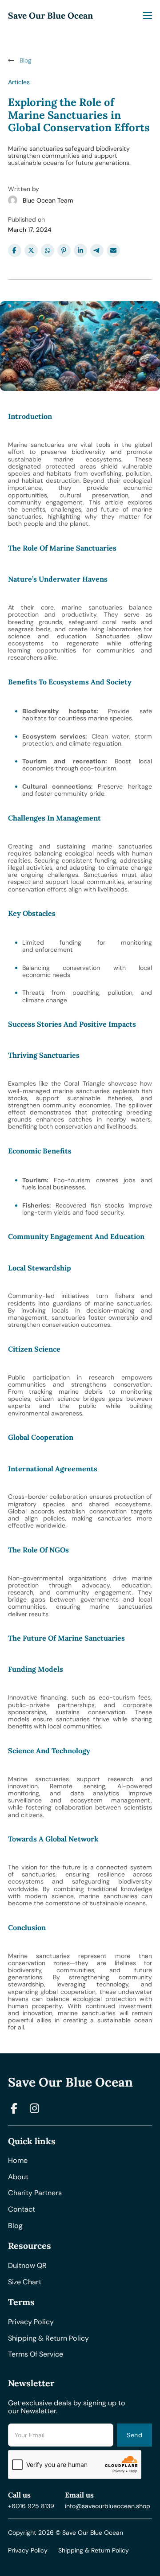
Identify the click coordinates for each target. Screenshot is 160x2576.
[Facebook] (15, 250)
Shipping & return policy (48, 2338)
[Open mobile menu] (148, 16)
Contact (22, 2209)
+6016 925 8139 (31, 2506)
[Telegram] (97, 250)
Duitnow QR (27, 2266)
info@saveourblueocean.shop (108, 2506)
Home (18, 2161)
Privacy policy (31, 2322)
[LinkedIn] (80, 250)
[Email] (113, 250)
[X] (31, 250)
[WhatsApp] (48, 250)
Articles (19, 82)
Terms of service (36, 2354)
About (18, 2177)
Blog (15, 2226)
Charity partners (35, 2193)
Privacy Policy (28, 2550)
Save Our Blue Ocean (50, 16)
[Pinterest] (64, 250)
